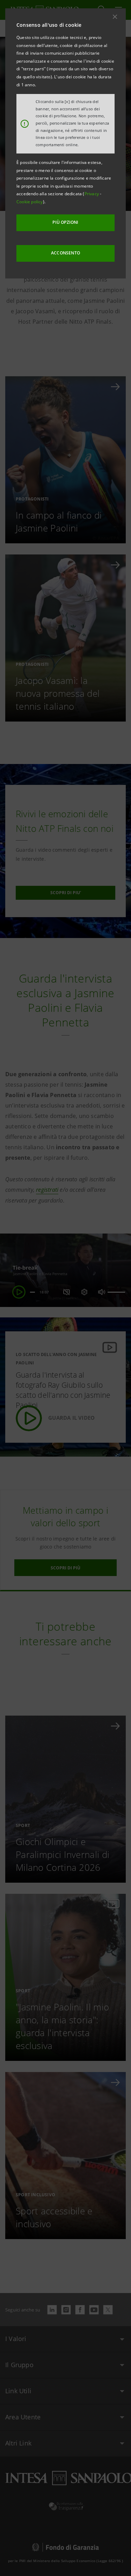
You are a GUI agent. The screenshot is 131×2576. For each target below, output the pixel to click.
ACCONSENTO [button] (65, 253)
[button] (115, 17)
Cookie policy (30, 202)
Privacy (92, 194)
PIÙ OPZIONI (65, 222)
